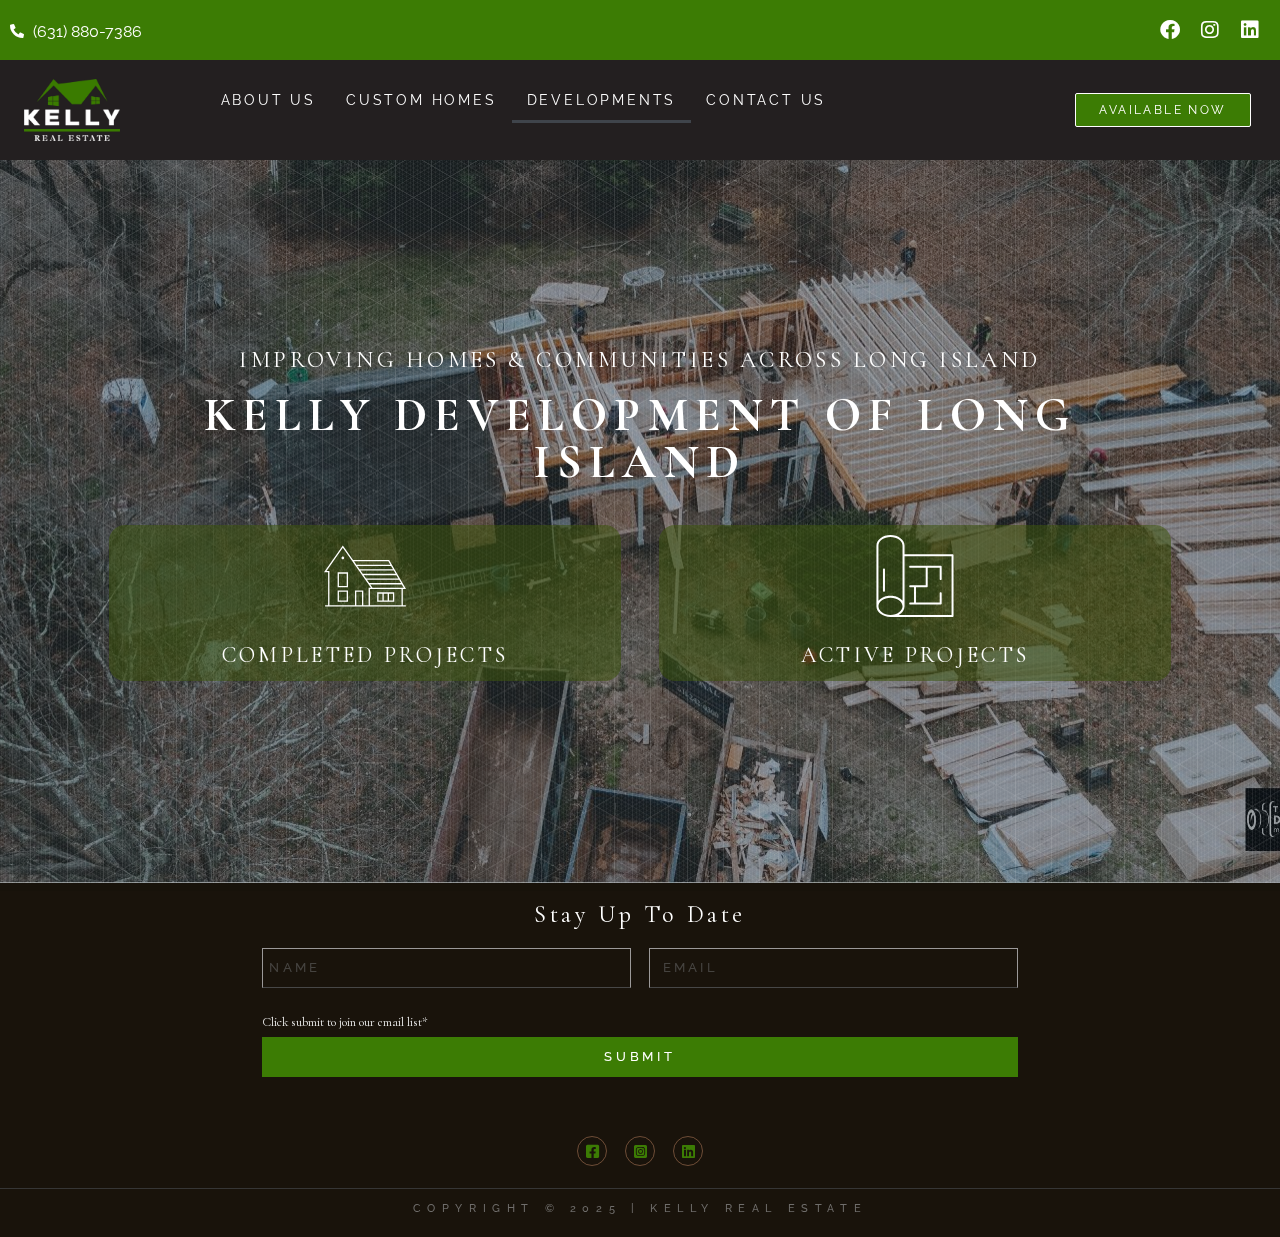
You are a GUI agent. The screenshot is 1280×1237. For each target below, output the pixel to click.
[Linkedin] (1250, 30)
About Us (268, 100)
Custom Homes (421, 100)
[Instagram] (1210, 30)
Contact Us (766, 100)
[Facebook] (1170, 30)
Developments (602, 100)
